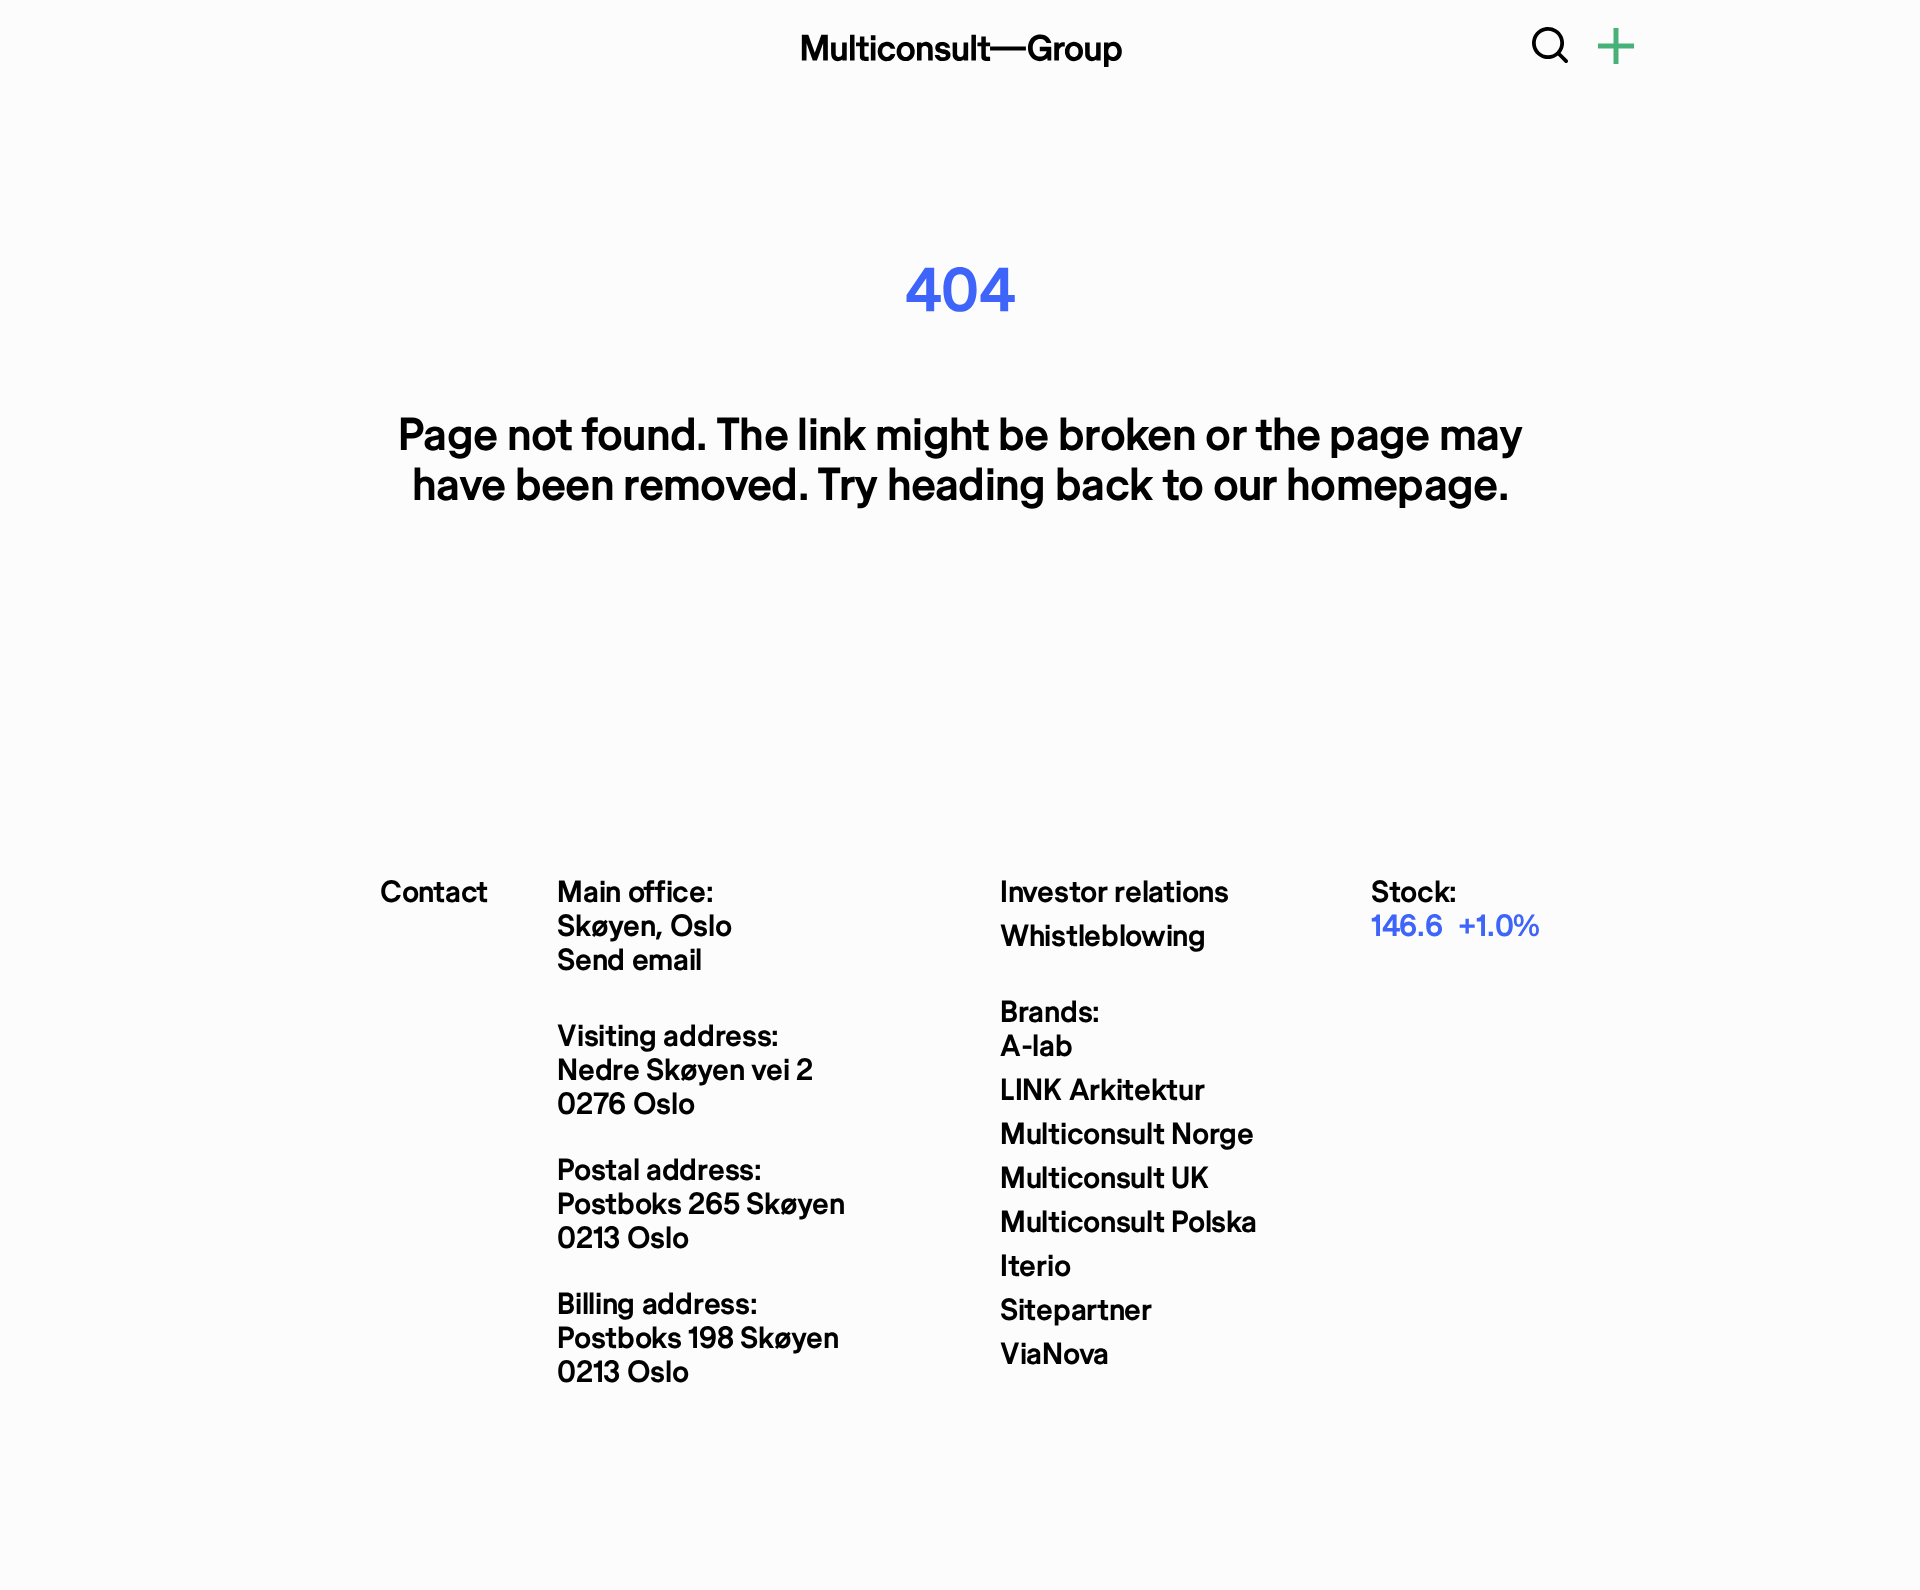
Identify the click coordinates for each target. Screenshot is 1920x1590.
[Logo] (960, 50)
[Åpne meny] (1616, 50)
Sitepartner (1076, 1311)
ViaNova (1054, 1355)
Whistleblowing (1103, 937)
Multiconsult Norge (1127, 1135)
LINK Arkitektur (1102, 1091)
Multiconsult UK (1104, 1179)
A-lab (1036, 1047)
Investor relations (1114, 893)
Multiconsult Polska (1128, 1223)
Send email (629, 961)
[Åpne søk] (1550, 50)
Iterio (1035, 1267)
